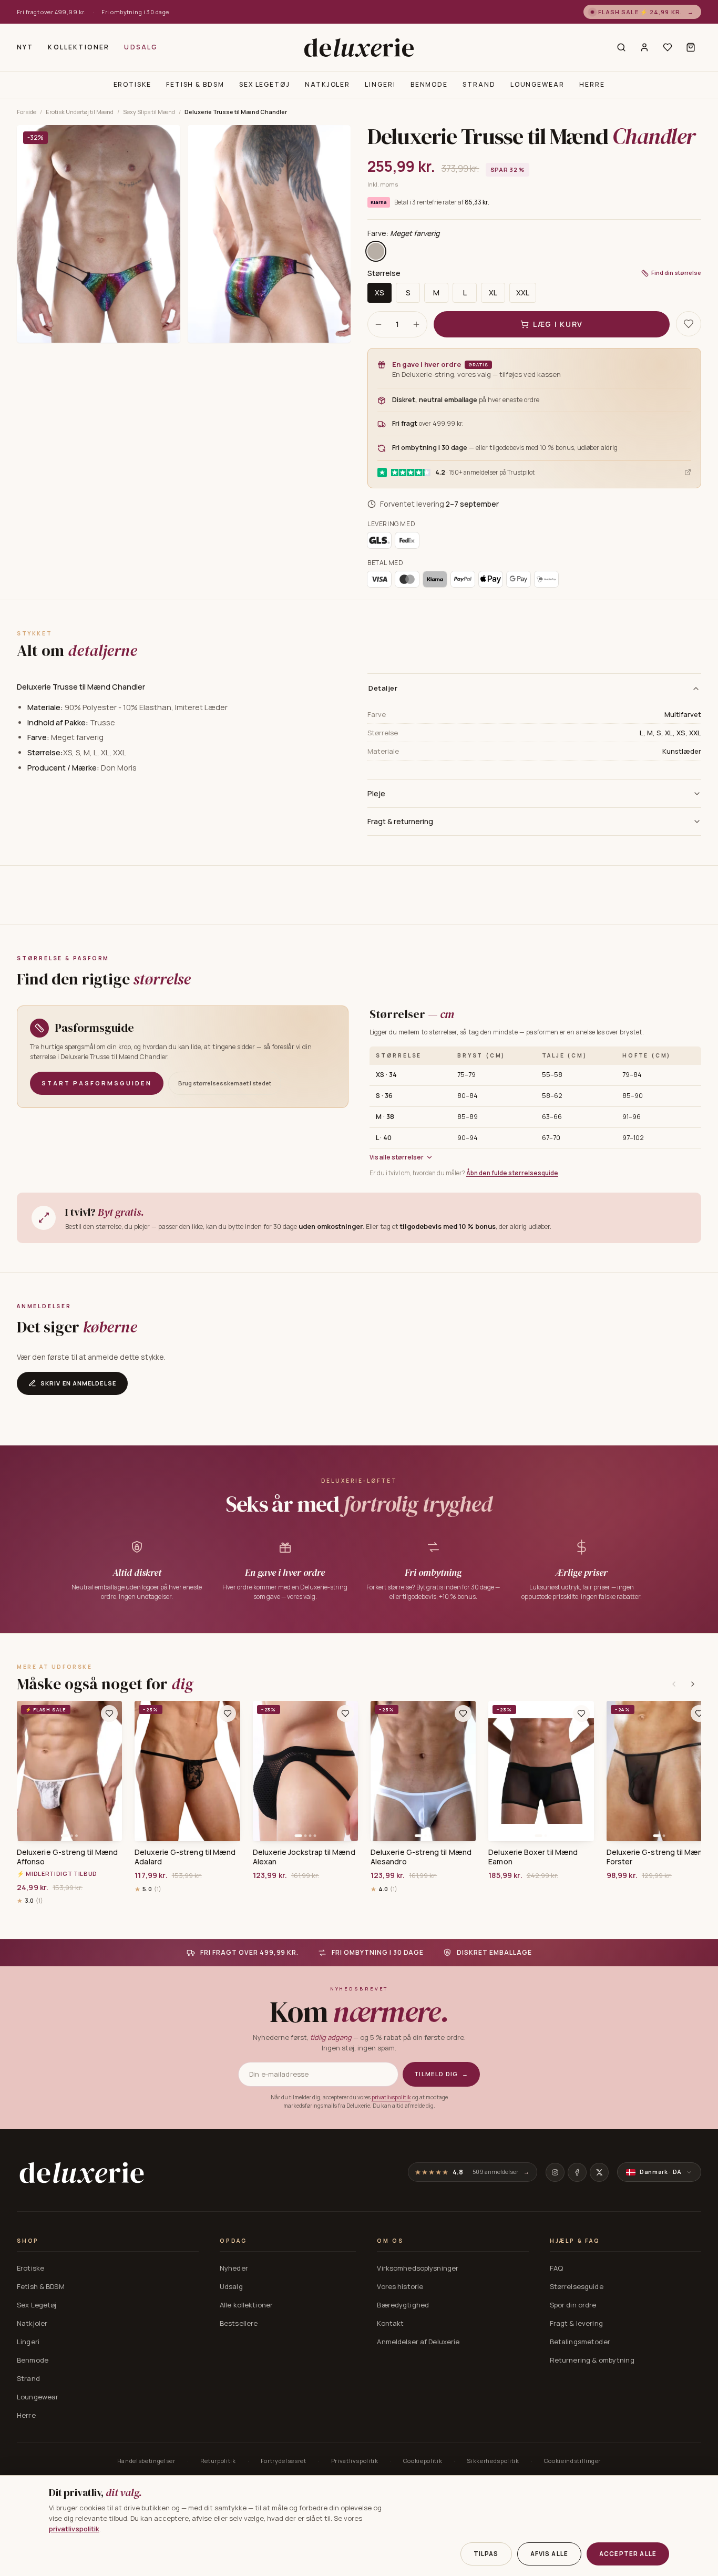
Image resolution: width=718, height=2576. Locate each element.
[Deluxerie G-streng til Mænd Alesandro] (423, 1771)
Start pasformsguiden (97, 1083)
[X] (599, 2172)
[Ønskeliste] (668, 47)
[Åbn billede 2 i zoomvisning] (269, 234)
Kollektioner (79, 47)
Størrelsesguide (577, 2286)
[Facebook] (577, 2172)
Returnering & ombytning (592, 2360)
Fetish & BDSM (195, 84)
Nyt (25, 47)
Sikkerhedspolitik (493, 2461)
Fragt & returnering (400, 821)
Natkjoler (327, 84)
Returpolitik (218, 2461)
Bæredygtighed (403, 2305)
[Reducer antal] (378, 324)
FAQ (556, 2268)
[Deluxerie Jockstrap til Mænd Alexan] (305, 1771)
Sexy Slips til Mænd (149, 112)
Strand (479, 84)
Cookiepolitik (423, 2461)
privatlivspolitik (391, 2097)
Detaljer (383, 688)
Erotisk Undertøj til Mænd (80, 112)
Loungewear (537, 84)
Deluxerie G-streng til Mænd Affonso (67, 1857)
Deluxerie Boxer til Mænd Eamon (533, 1857)
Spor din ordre (573, 2305)
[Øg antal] (416, 324)
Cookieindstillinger (573, 2461)
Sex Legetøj (265, 84)
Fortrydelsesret (284, 2461)
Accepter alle (628, 2554)
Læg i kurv (558, 324)
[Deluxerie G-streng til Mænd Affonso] (69, 1771)
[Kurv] (691, 47)
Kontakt (390, 2323)
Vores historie (400, 2286)
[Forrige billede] (28, 1771)
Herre (592, 84)
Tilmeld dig (441, 2074)
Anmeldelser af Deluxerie (418, 2342)
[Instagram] (555, 2172)
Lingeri (380, 84)
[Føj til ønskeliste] (109, 1713)
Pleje (376, 793)
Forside (27, 112)
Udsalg (141, 47)
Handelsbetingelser (146, 2461)
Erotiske (132, 84)
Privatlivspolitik (355, 2461)
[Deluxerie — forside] (359, 47)
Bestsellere (239, 2323)
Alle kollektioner (246, 2305)
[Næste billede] (110, 1771)
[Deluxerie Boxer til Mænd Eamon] (541, 1771)
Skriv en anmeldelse (78, 1383)
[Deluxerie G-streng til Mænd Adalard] (187, 1771)
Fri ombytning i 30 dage (135, 12)
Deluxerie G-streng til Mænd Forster (657, 1857)
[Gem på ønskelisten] (689, 324)
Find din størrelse (676, 273)
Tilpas (486, 2554)
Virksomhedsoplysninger (418, 2268)
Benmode (429, 84)
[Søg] (621, 47)
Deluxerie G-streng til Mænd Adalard (185, 1857)
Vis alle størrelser (397, 1157)
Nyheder (234, 2268)
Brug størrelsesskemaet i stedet (225, 1083)
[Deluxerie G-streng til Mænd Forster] (659, 1771)
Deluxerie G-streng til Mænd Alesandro (421, 1857)
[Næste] (693, 1684)
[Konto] (644, 47)
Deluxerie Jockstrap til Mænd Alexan (304, 1857)
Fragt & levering (576, 2323)
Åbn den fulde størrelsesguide (512, 1173)
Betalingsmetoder (580, 2342)
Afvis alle (550, 2554)
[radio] (376, 251)
